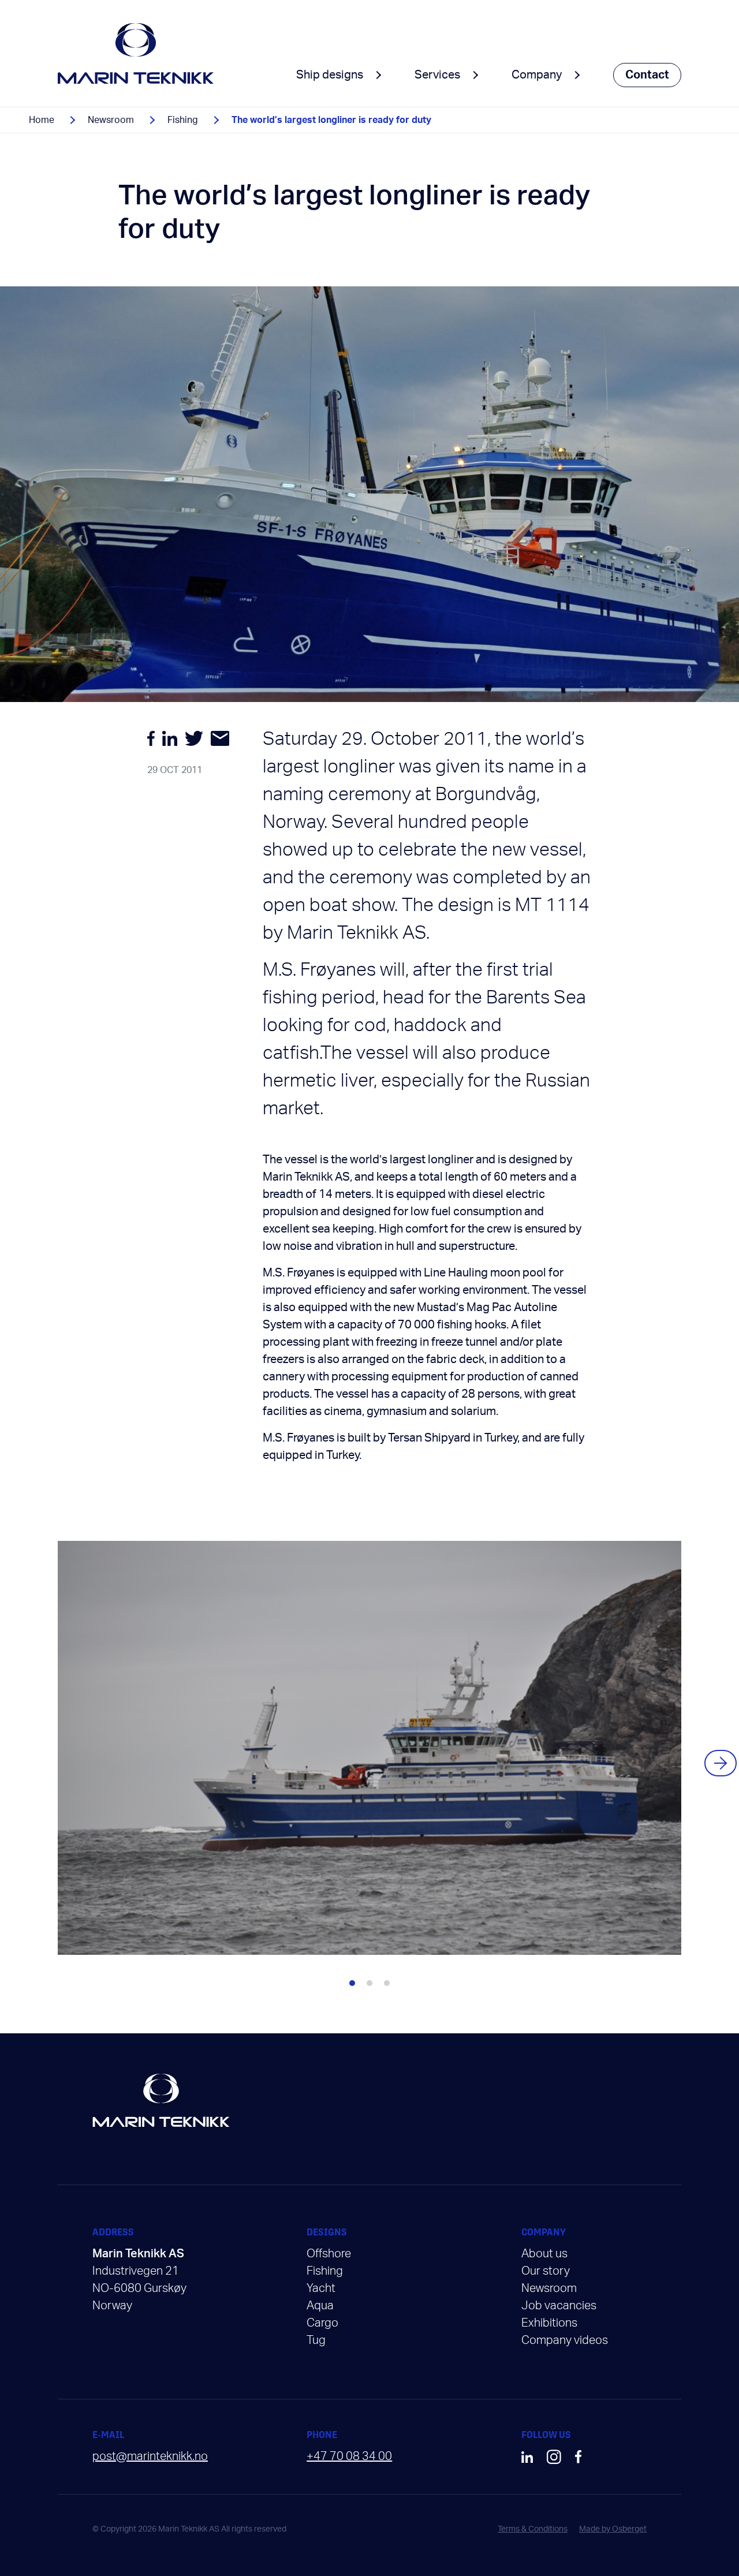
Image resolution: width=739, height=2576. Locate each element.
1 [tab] (352, 1983)
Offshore (329, 2254)
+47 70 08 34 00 (349, 2456)
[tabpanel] (369, 1748)
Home (42, 120)
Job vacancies (559, 2306)
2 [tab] (369, 1983)
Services (437, 75)
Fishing (183, 120)
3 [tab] (387, 1983)
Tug (316, 2340)
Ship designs (330, 75)
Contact (647, 75)
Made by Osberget (613, 2529)
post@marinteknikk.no (150, 2456)
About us (544, 2254)
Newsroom (111, 120)
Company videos (565, 2340)
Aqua (320, 2306)
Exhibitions (549, 2323)
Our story (546, 2271)
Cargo (322, 2323)
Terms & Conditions (533, 2529)
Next (721, 1763)
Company (537, 75)
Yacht (321, 2288)
